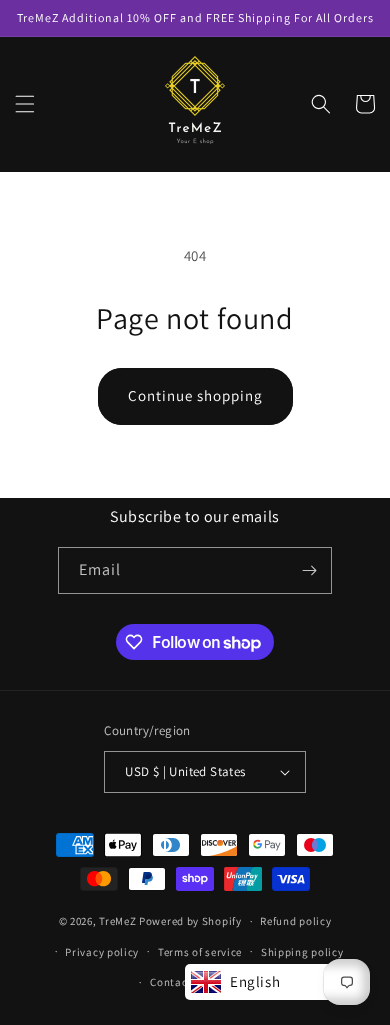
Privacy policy (102, 952)
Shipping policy (302, 952)
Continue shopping (195, 395)
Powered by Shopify (190, 921)
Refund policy (295, 921)
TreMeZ (117, 921)
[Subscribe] (309, 570)
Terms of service (200, 952)
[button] (25, 104)
